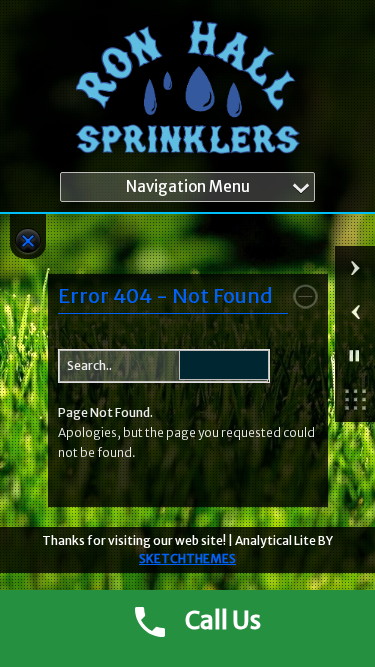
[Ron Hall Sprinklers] (187, 91)
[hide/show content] (305, 296)
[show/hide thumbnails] (355, 400)
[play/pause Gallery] (355, 356)
